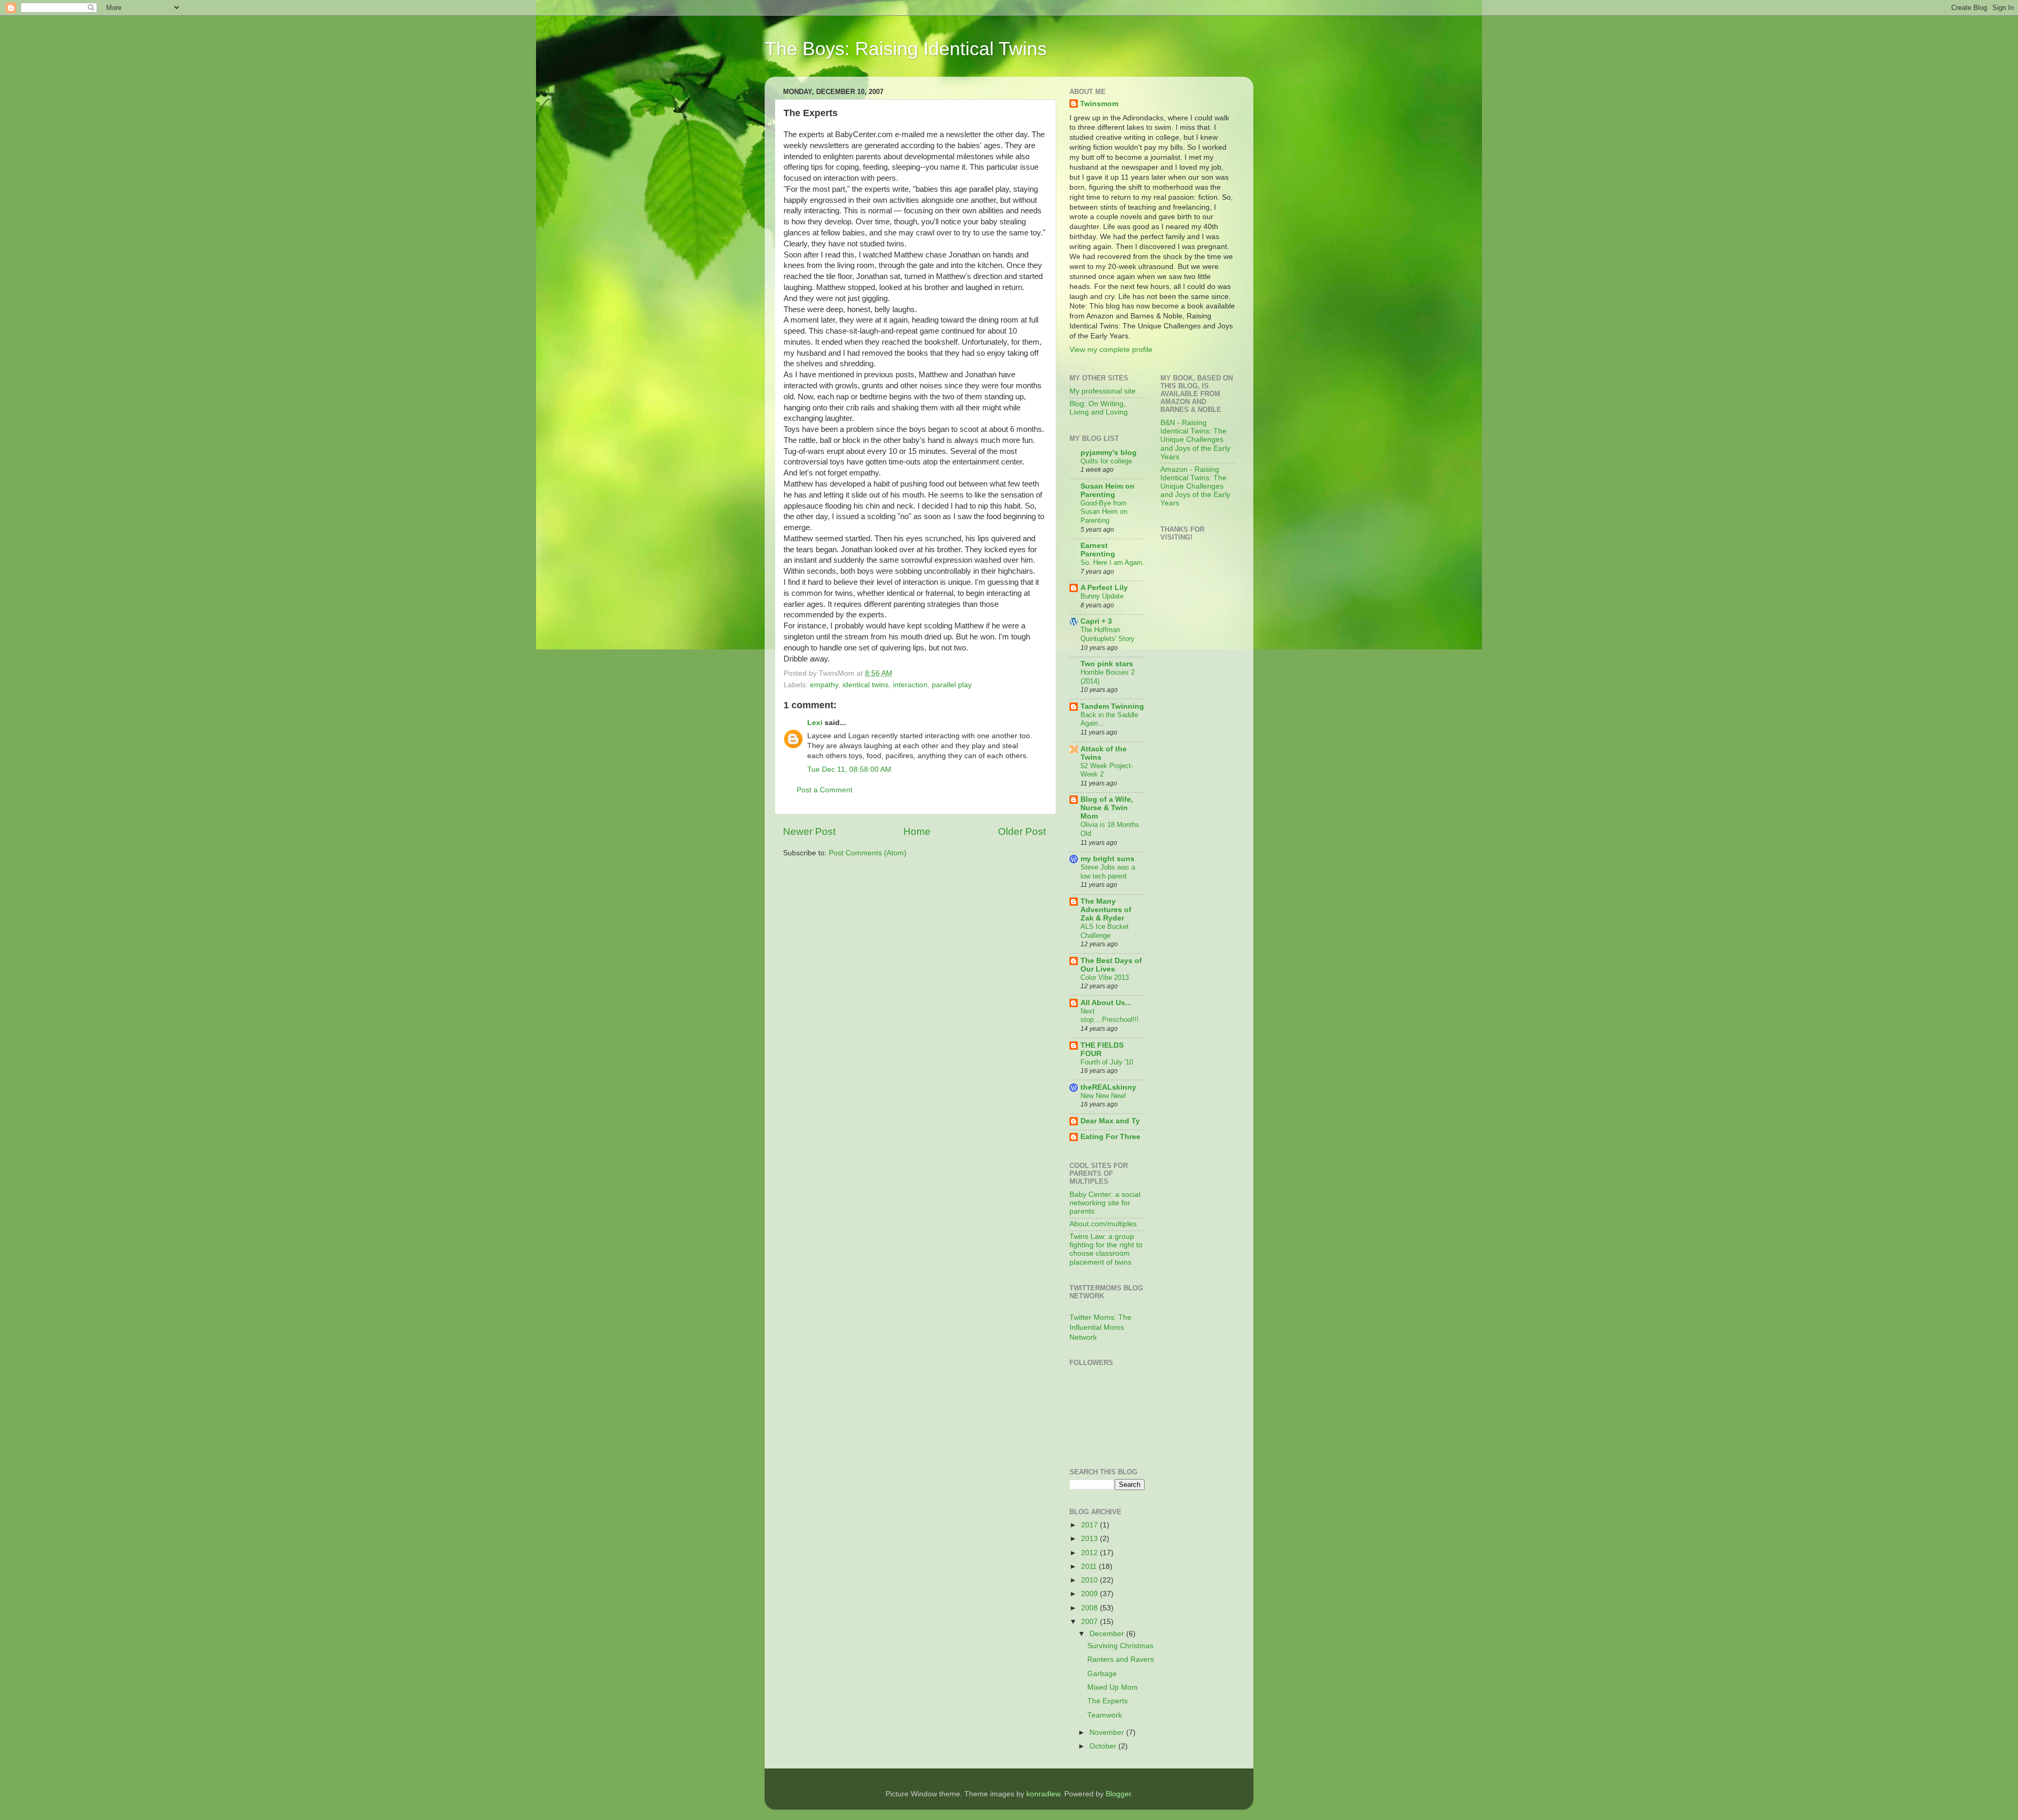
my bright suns (1108, 859)
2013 (1090, 1539)
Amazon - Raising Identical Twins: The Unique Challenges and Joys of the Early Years (1195, 487)
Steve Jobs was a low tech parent (1108, 872)
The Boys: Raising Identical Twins (906, 49)
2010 (1090, 1580)
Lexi (815, 723)
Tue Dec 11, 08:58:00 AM (849, 769)
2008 (1090, 1608)
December (1108, 1634)
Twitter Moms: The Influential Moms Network (1100, 1327)
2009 (1090, 1594)
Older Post (1022, 831)
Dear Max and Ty (1110, 1121)
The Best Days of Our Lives (1111, 965)
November (1108, 1733)
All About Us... (1106, 1003)
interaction (910, 685)
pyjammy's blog (1109, 453)
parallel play (952, 685)
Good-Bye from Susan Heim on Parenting (1104, 512)
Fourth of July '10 (1107, 1062)
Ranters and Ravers (1121, 1659)
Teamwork (1105, 1715)
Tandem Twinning (1112, 706)
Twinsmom (1099, 104)
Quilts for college (1106, 461)
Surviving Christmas (1120, 1646)
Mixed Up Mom (1113, 1687)
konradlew (1043, 1794)
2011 (1090, 1566)
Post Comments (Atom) (868, 853)
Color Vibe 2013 (1105, 978)
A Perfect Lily (1104, 588)
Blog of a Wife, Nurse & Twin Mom (1107, 808)
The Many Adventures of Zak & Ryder (1106, 910)
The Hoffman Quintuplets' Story (1108, 634)
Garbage (1102, 1674)
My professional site (1103, 391)
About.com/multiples (1103, 1224)
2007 (1090, 1622)
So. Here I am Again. (1112, 562)
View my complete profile (1111, 350)
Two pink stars (1107, 664)
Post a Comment (825, 790)
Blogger (1118, 1794)
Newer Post (809, 831)
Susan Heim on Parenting (1108, 490)
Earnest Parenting (1098, 550)
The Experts (1108, 1701)
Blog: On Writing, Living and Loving (1099, 408)
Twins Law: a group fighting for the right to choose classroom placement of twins (1106, 1249)
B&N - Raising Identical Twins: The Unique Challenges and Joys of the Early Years (1195, 440)
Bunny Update (1102, 596)
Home (917, 831)
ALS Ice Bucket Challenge (1105, 931)
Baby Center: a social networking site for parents (1105, 1203)
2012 (1090, 1553)
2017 (1090, 1525)
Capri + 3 (1096, 621)
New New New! (1103, 1096)
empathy (824, 685)
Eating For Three (1110, 1137)
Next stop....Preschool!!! (1110, 1016)
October (1104, 1746)
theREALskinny (1108, 1087)
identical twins (866, 685)
